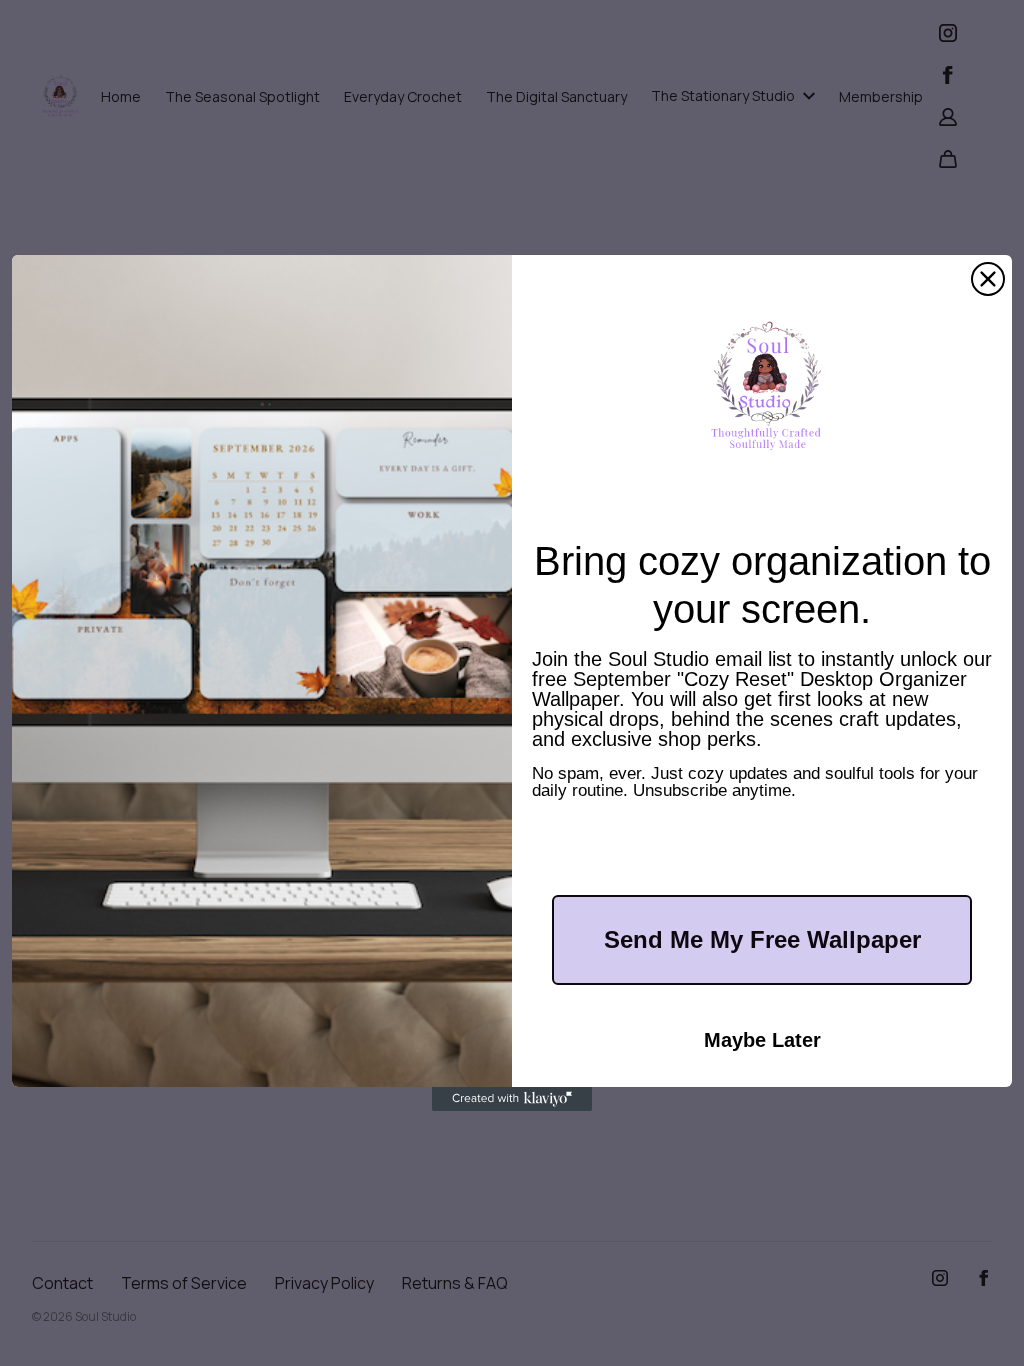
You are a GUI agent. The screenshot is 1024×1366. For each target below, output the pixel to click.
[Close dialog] (988, 279)
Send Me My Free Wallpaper (762, 939)
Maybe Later (762, 1040)
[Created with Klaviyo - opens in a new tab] (512, 1099)
